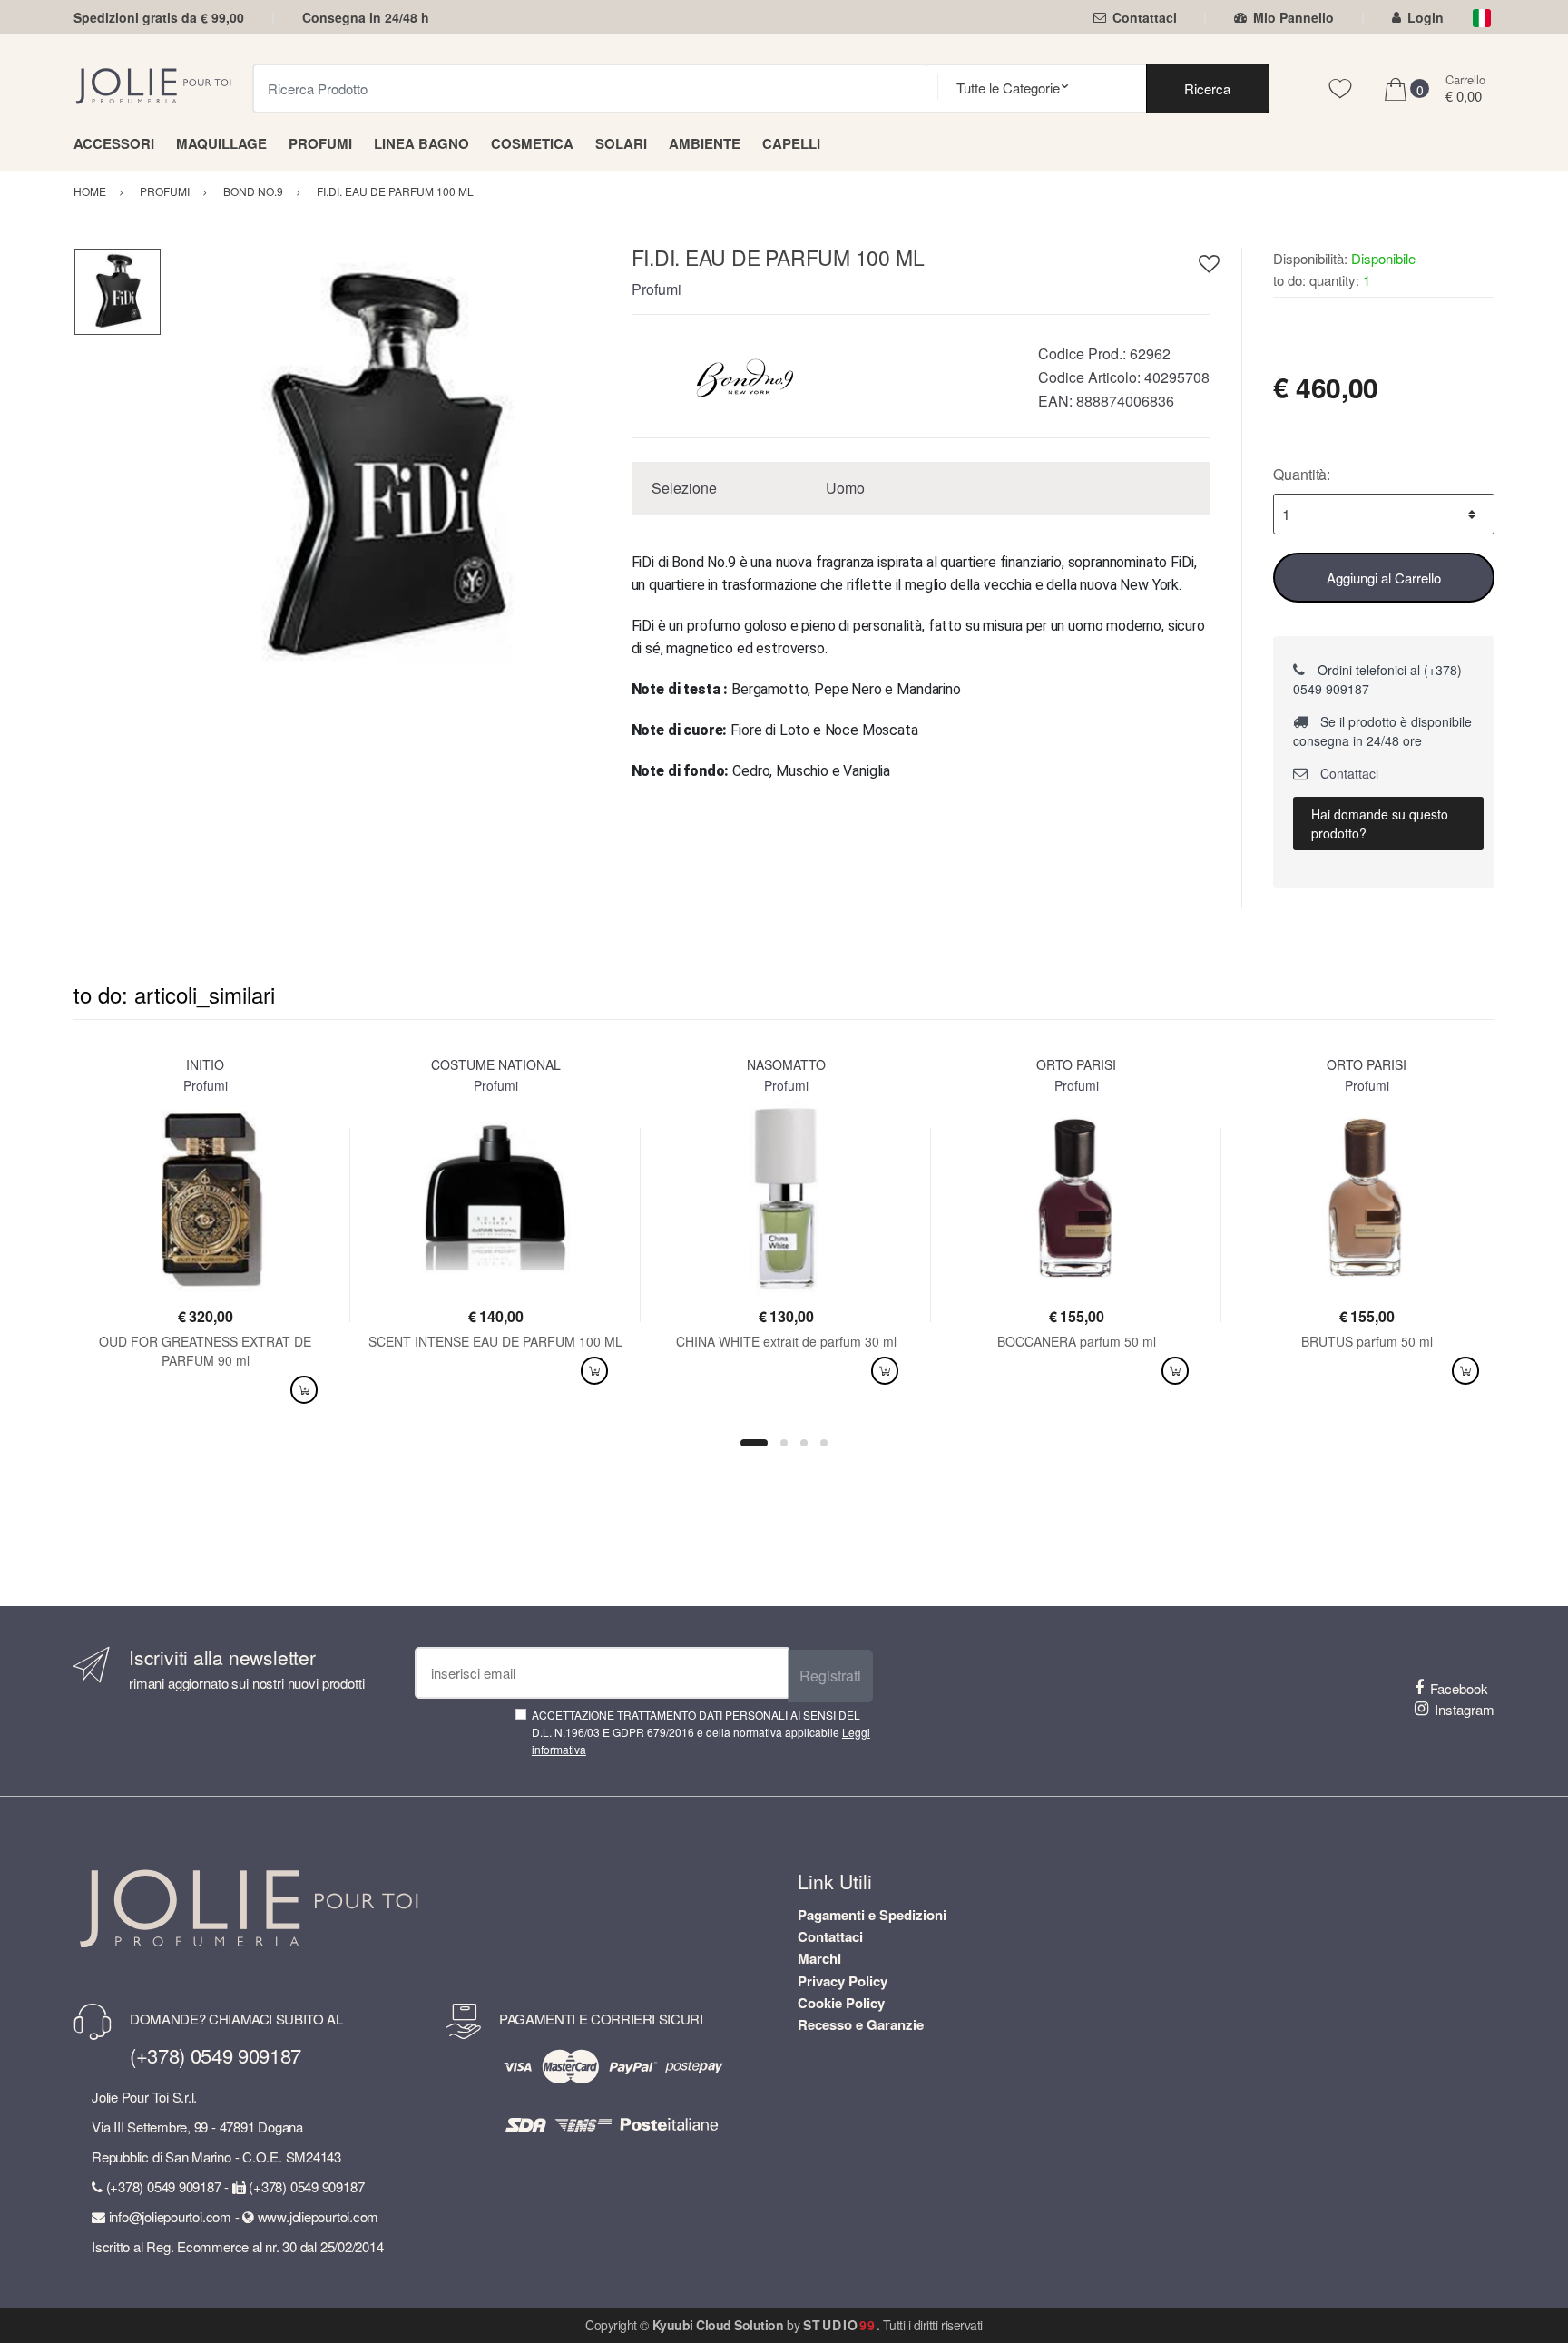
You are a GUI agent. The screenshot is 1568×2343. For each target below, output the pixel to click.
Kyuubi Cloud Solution (718, 2325)
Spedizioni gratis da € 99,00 (159, 17)
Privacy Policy (843, 1981)
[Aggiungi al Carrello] (304, 1390)
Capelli (791, 143)
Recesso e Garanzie (861, 2024)
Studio (840, 2325)
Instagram (1465, 1709)
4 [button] (824, 1443)
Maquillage (221, 143)
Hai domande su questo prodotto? (1380, 823)
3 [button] (804, 1443)
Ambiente (705, 143)
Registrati (830, 1676)
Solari (621, 143)
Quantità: (1302, 474)
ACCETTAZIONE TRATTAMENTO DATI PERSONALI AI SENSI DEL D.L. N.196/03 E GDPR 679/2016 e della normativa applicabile (701, 1732)
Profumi (320, 143)
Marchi (819, 1958)
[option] (382, 469)
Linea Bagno (421, 143)
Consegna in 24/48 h (366, 17)
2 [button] (784, 1443)
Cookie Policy (841, 2003)
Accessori (114, 143)
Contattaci (1145, 17)
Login (1426, 17)
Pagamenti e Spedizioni (872, 1915)
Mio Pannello (1294, 17)
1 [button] (754, 1443)
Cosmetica (532, 143)
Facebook (1459, 1688)
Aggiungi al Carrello (1384, 578)
